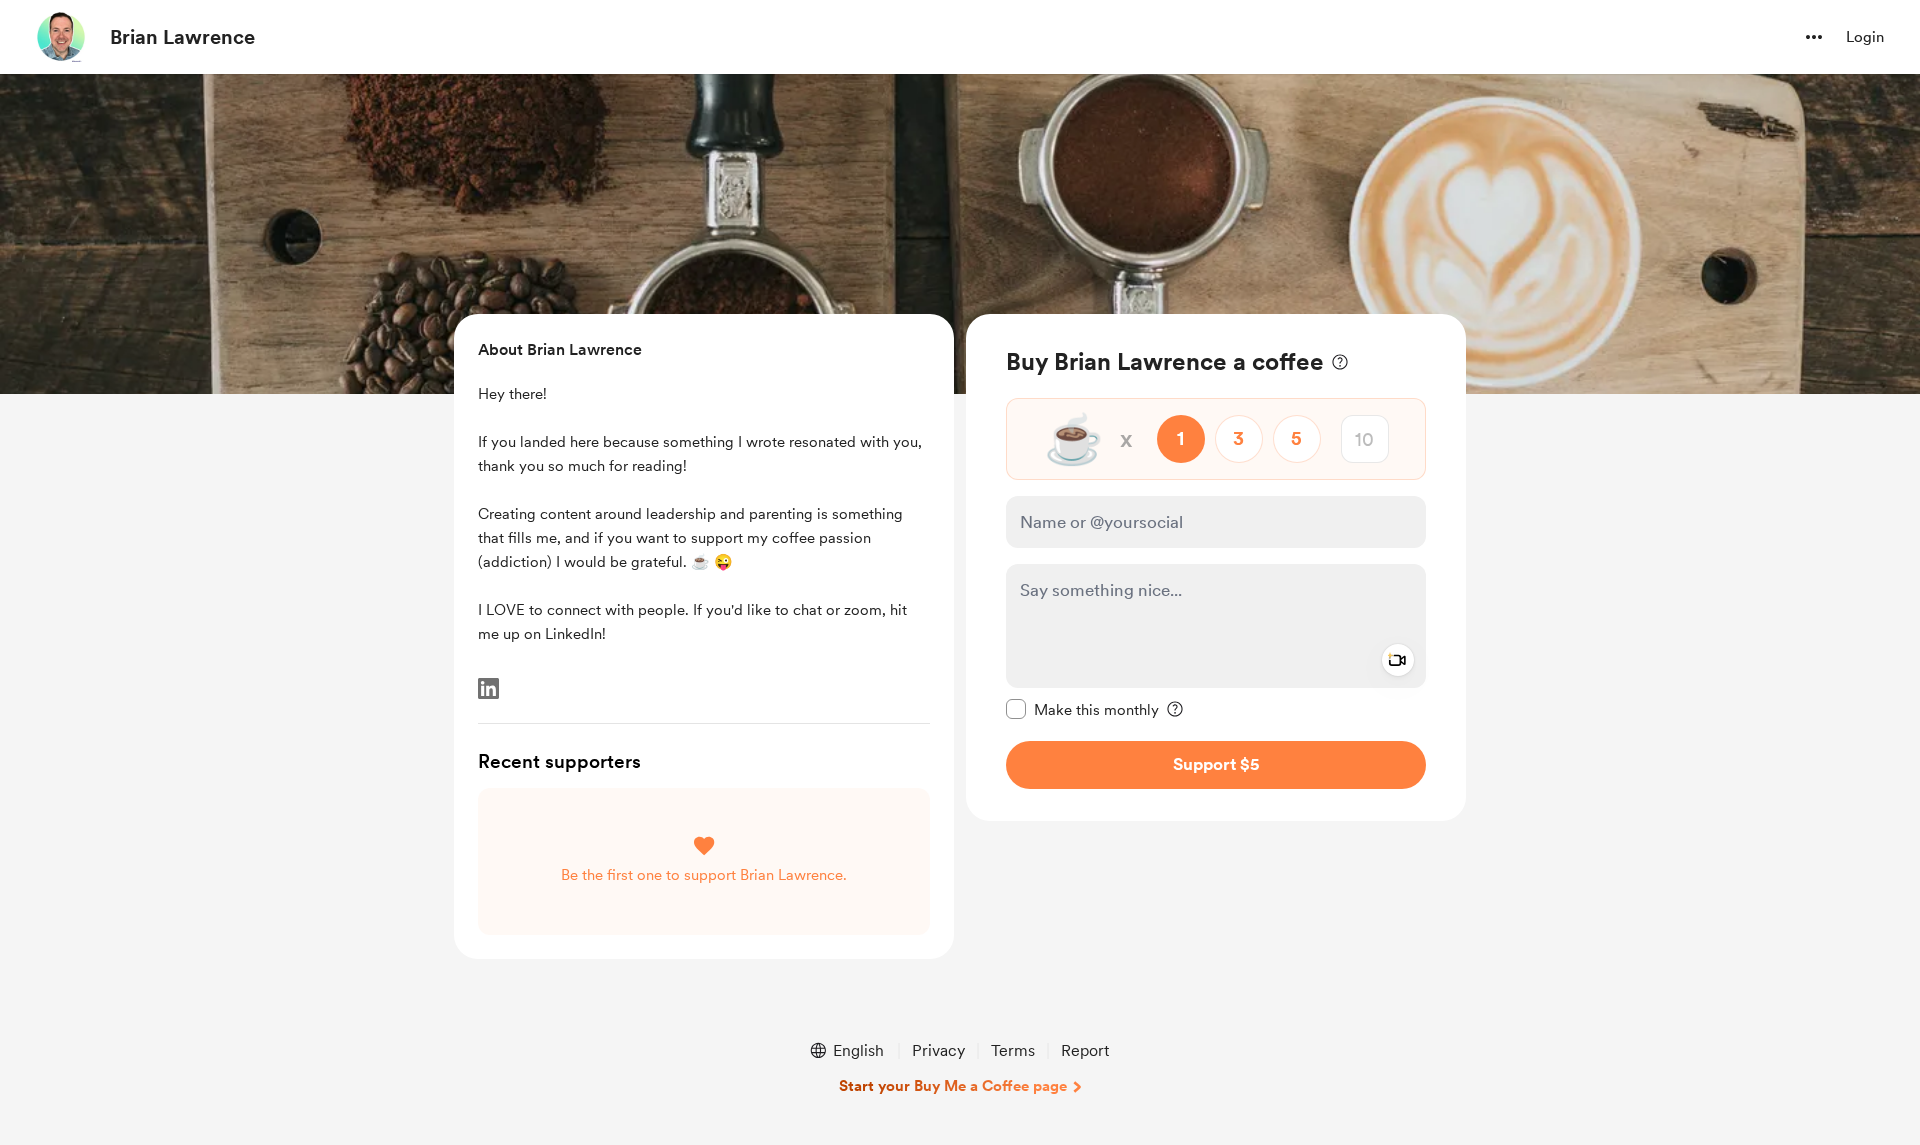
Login (1865, 37)
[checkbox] (1082, 709)
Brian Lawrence (182, 37)
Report (1085, 1050)
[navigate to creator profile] (61, 37)
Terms (1013, 1050)
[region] (1216, 567)
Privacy (938, 1050)
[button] (1814, 37)
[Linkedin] (488, 688)
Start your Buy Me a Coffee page (953, 1086)
